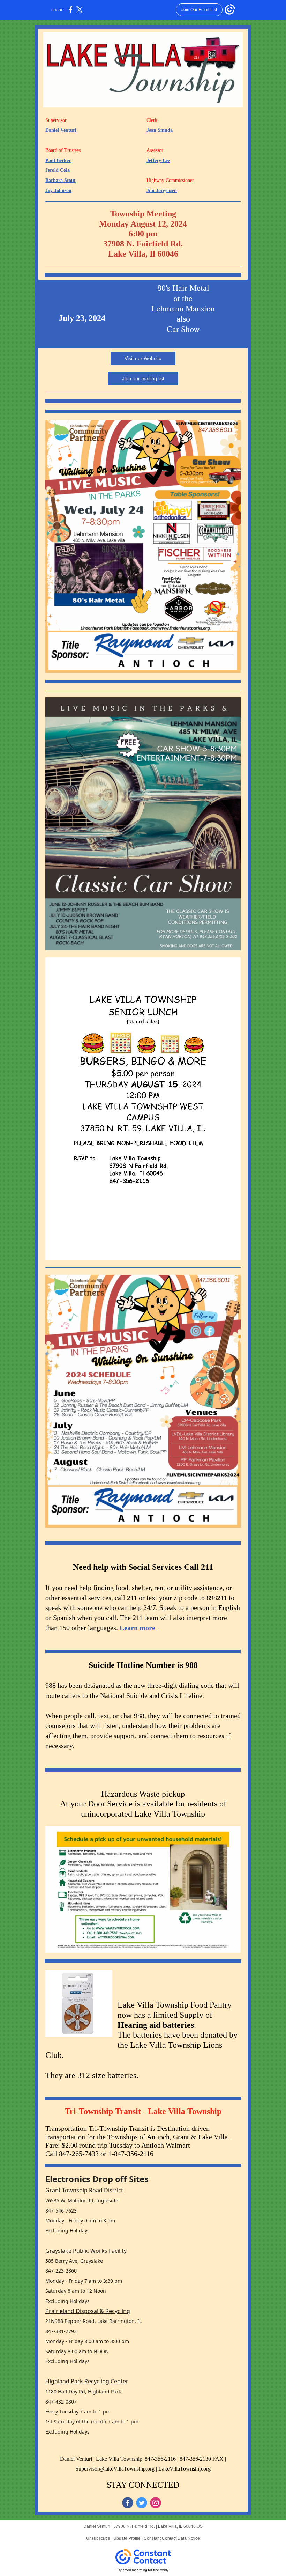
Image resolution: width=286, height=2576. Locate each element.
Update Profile (127, 2538)
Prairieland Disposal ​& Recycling (88, 2311)
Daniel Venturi (61, 130)
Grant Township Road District (84, 2190)
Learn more (138, 1628)
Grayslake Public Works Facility (86, 2251)
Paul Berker (58, 160)
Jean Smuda (160, 130)
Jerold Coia (58, 170)
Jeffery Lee (158, 160)
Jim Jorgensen (162, 190)
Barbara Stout (61, 180)
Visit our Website (143, 358)
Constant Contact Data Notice (172, 2538)
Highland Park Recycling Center (87, 2381)
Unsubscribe (98, 2538)
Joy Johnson (58, 190)
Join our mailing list (143, 378)
